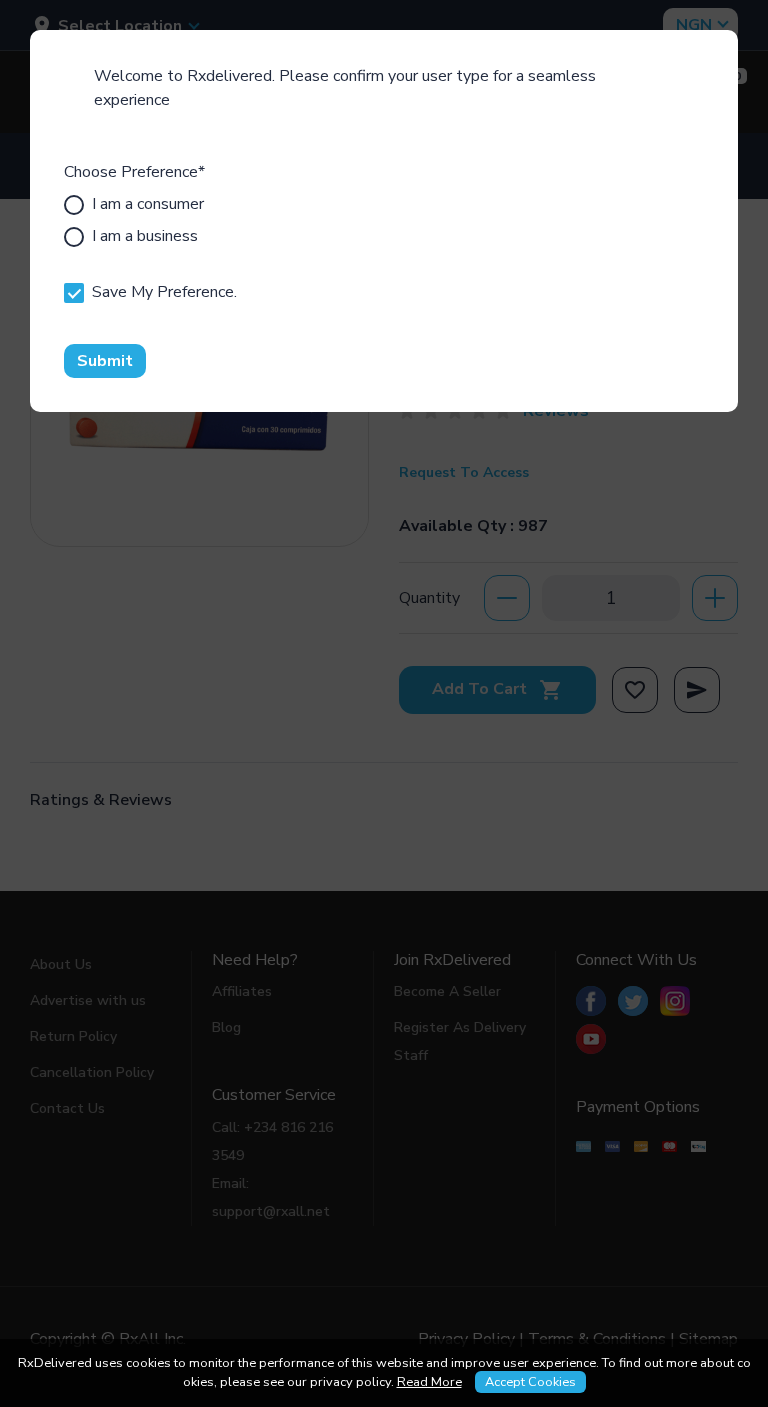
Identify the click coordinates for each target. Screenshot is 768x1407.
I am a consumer (148, 204)
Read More (429, 1382)
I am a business (145, 236)
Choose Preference (134, 172)
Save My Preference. (164, 292)
